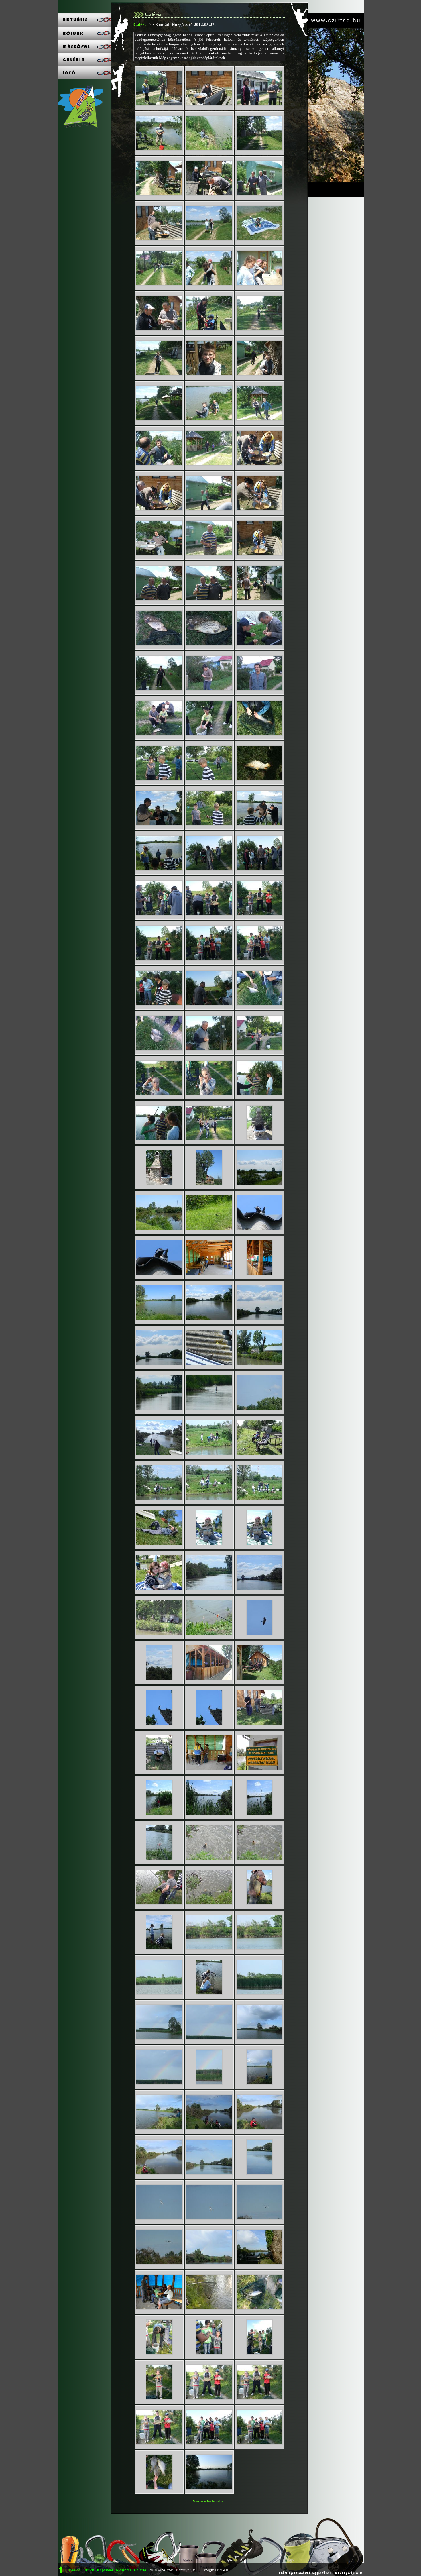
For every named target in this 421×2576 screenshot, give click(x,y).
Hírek (89, 2570)
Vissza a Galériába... (209, 2501)
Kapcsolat (105, 2570)
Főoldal (75, 2570)
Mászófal (123, 2570)
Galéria (141, 24)
